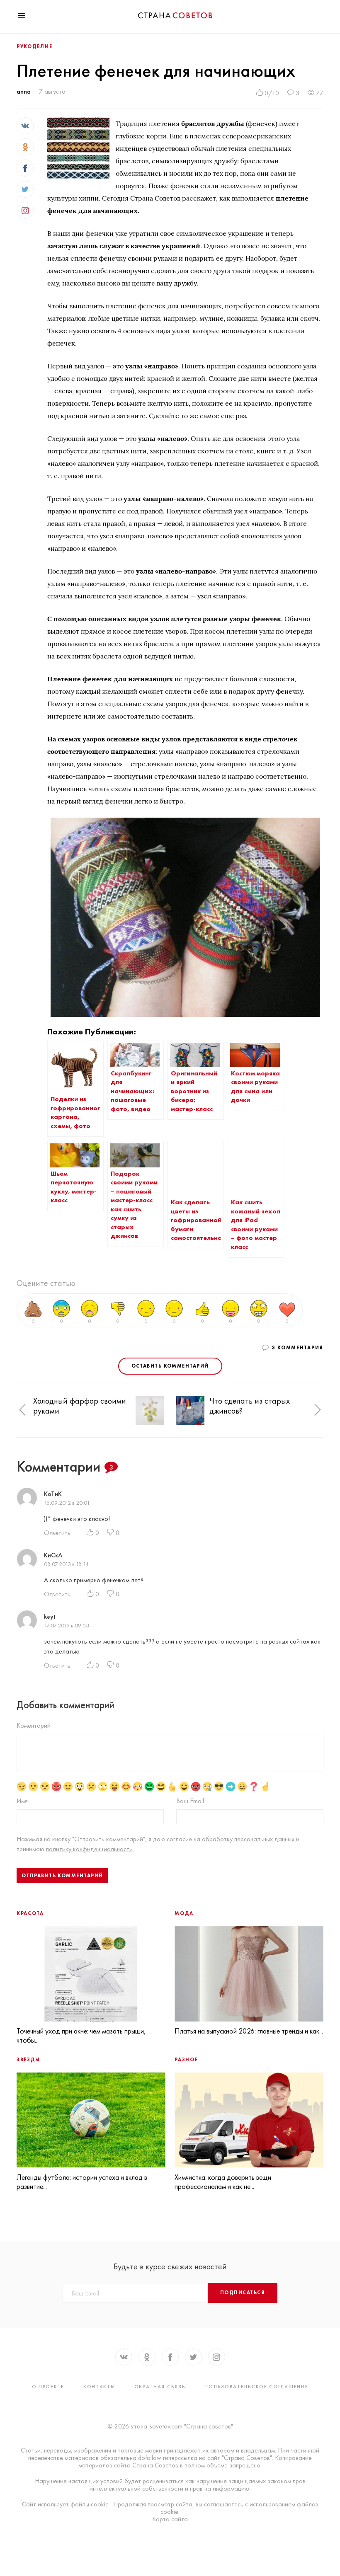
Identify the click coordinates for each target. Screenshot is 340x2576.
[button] (22, 1410)
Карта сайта (170, 2519)
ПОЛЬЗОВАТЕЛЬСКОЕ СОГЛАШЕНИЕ (256, 2387)
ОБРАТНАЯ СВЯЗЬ (160, 2387)
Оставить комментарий (170, 1366)
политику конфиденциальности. (90, 1849)
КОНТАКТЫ (99, 2387)
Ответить (57, 1533)
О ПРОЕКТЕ (48, 2387)
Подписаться (243, 2293)
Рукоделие (34, 46)
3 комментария (298, 1348)
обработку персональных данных (249, 1839)
